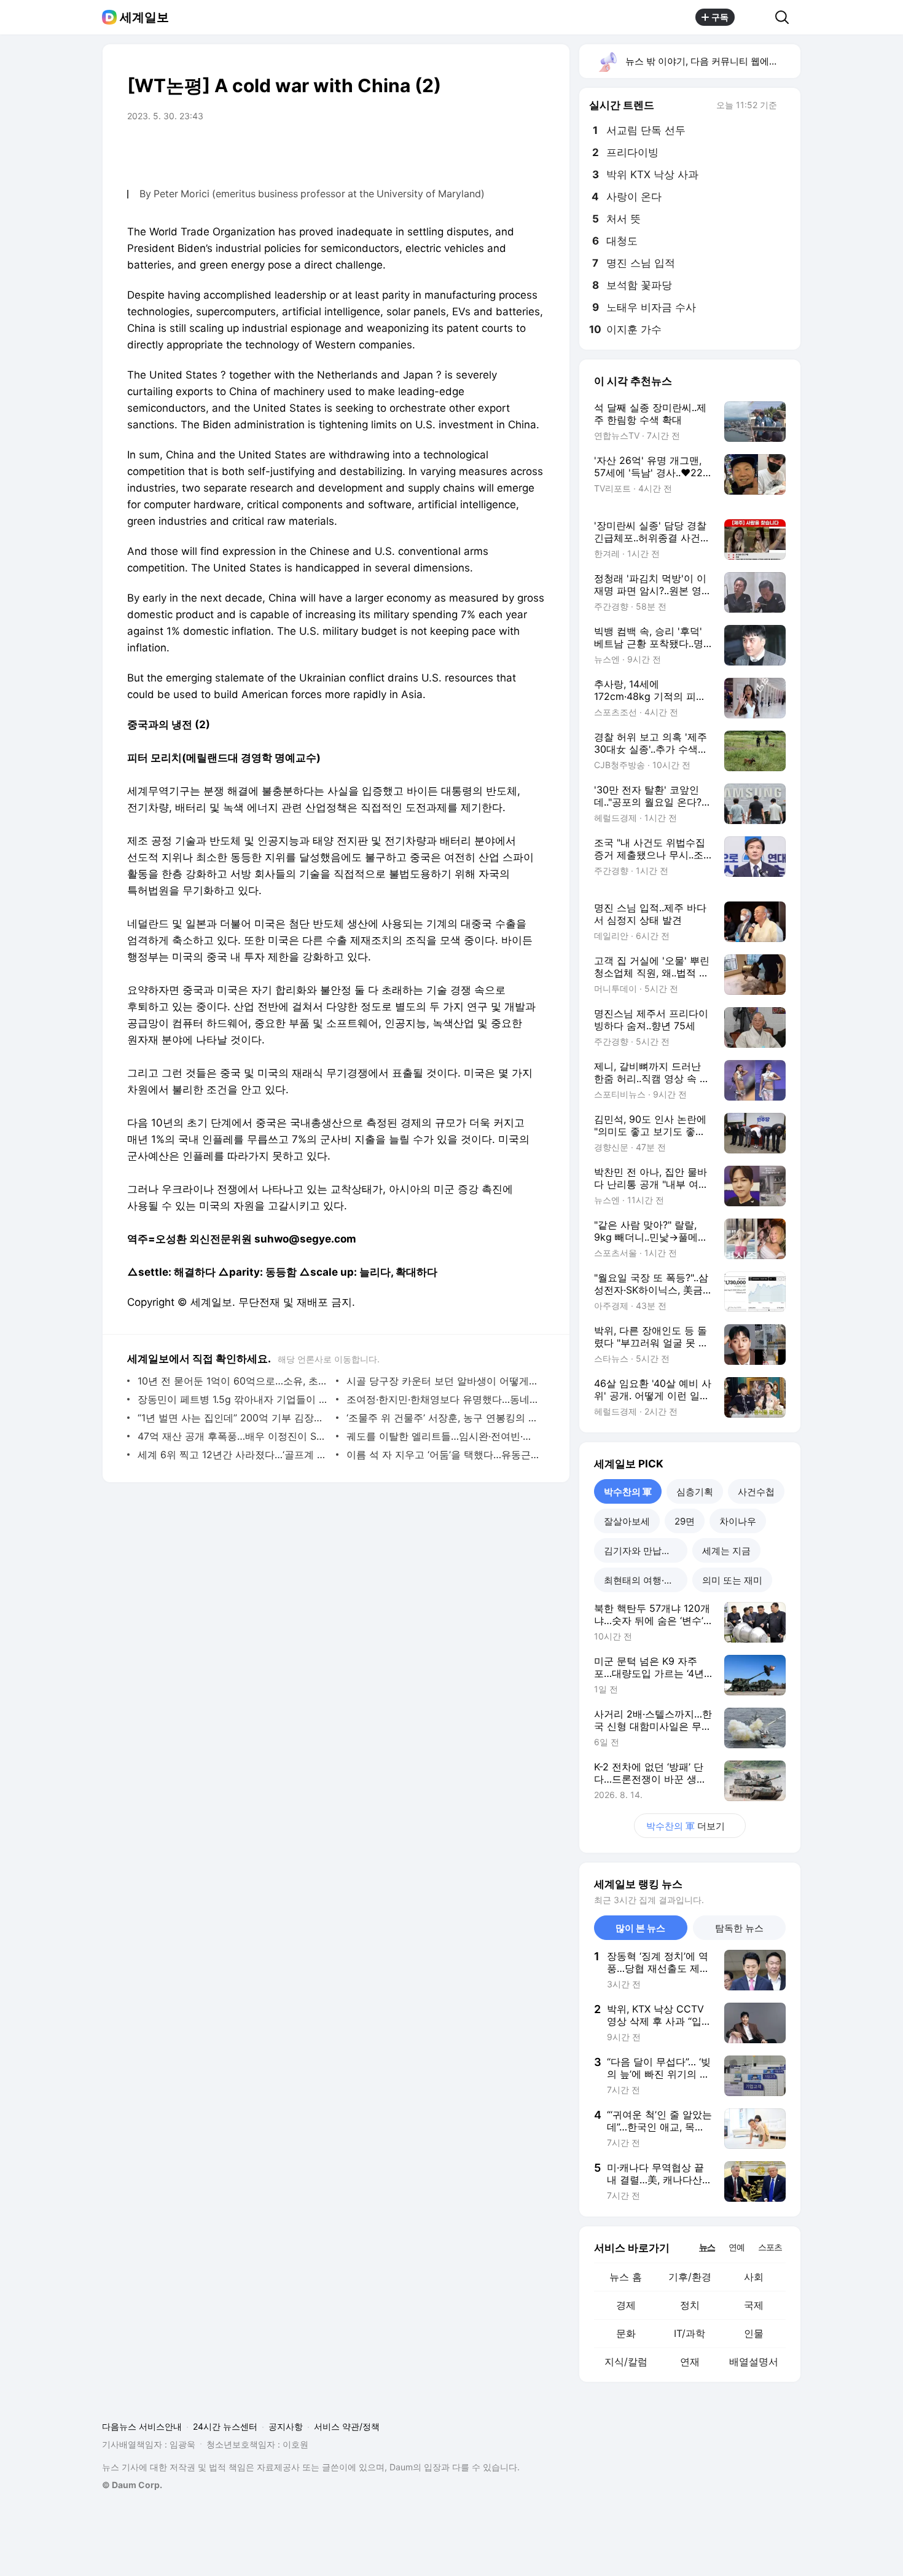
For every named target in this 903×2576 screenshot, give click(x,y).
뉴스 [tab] (707, 2247)
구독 (720, 17)
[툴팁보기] (786, 106)
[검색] (786, 17)
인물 (754, 2333)
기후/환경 (690, 2277)
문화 (626, 2333)
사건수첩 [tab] (756, 1492)
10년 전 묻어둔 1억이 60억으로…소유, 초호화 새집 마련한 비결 (234, 1381)
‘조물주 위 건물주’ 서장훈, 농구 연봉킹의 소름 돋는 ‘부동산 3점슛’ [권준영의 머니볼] (443, 1418)
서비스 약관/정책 (347, 2426)
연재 (690, 2362)
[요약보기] (459, 151)
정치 (690, 2305)
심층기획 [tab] (695, 1492)
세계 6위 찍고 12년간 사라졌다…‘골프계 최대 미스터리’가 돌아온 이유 (234, 1455)
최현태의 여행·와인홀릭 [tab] (646, 1580)
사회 (754, 2277)
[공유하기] (755, 17)
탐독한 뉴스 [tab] (739, 1928)
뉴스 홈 (626, 2277)
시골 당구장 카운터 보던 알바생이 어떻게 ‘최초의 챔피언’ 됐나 (443, 1381)
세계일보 (144, 17)
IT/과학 (690, 2333)
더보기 (686, 1826)
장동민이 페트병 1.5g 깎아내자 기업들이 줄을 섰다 (234, 1399)
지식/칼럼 (626, 2362)
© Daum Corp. (132, 2485)
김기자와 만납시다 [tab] (642, 1551)
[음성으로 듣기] (483, 151)
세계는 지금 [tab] (726, 1551)
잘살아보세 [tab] (627, 1521)
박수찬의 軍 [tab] (628, 1492)
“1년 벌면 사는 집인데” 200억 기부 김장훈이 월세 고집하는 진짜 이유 (234, 1418)
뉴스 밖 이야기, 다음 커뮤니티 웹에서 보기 (712, 61)
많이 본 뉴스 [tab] (640, 1928)
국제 (754, 2305)
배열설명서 (754, 2362)
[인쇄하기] (533, 151)
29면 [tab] (685, 1521)
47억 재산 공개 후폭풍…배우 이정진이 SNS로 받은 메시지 (234, 1436)
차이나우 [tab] (738, 1521)
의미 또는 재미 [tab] (732, 1580)
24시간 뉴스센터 (225, 2426)
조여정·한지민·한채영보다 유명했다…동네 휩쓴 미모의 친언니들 (443, 1399)
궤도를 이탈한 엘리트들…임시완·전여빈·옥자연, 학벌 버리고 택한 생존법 (443, 1436)
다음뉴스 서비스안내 (142, 2426)
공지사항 (286, 2426)
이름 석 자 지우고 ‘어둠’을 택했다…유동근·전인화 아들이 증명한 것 (443, 1455)
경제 (626, 2305)
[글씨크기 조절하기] (508, 151)
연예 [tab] (737, 2247)
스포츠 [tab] (770, 2247)
